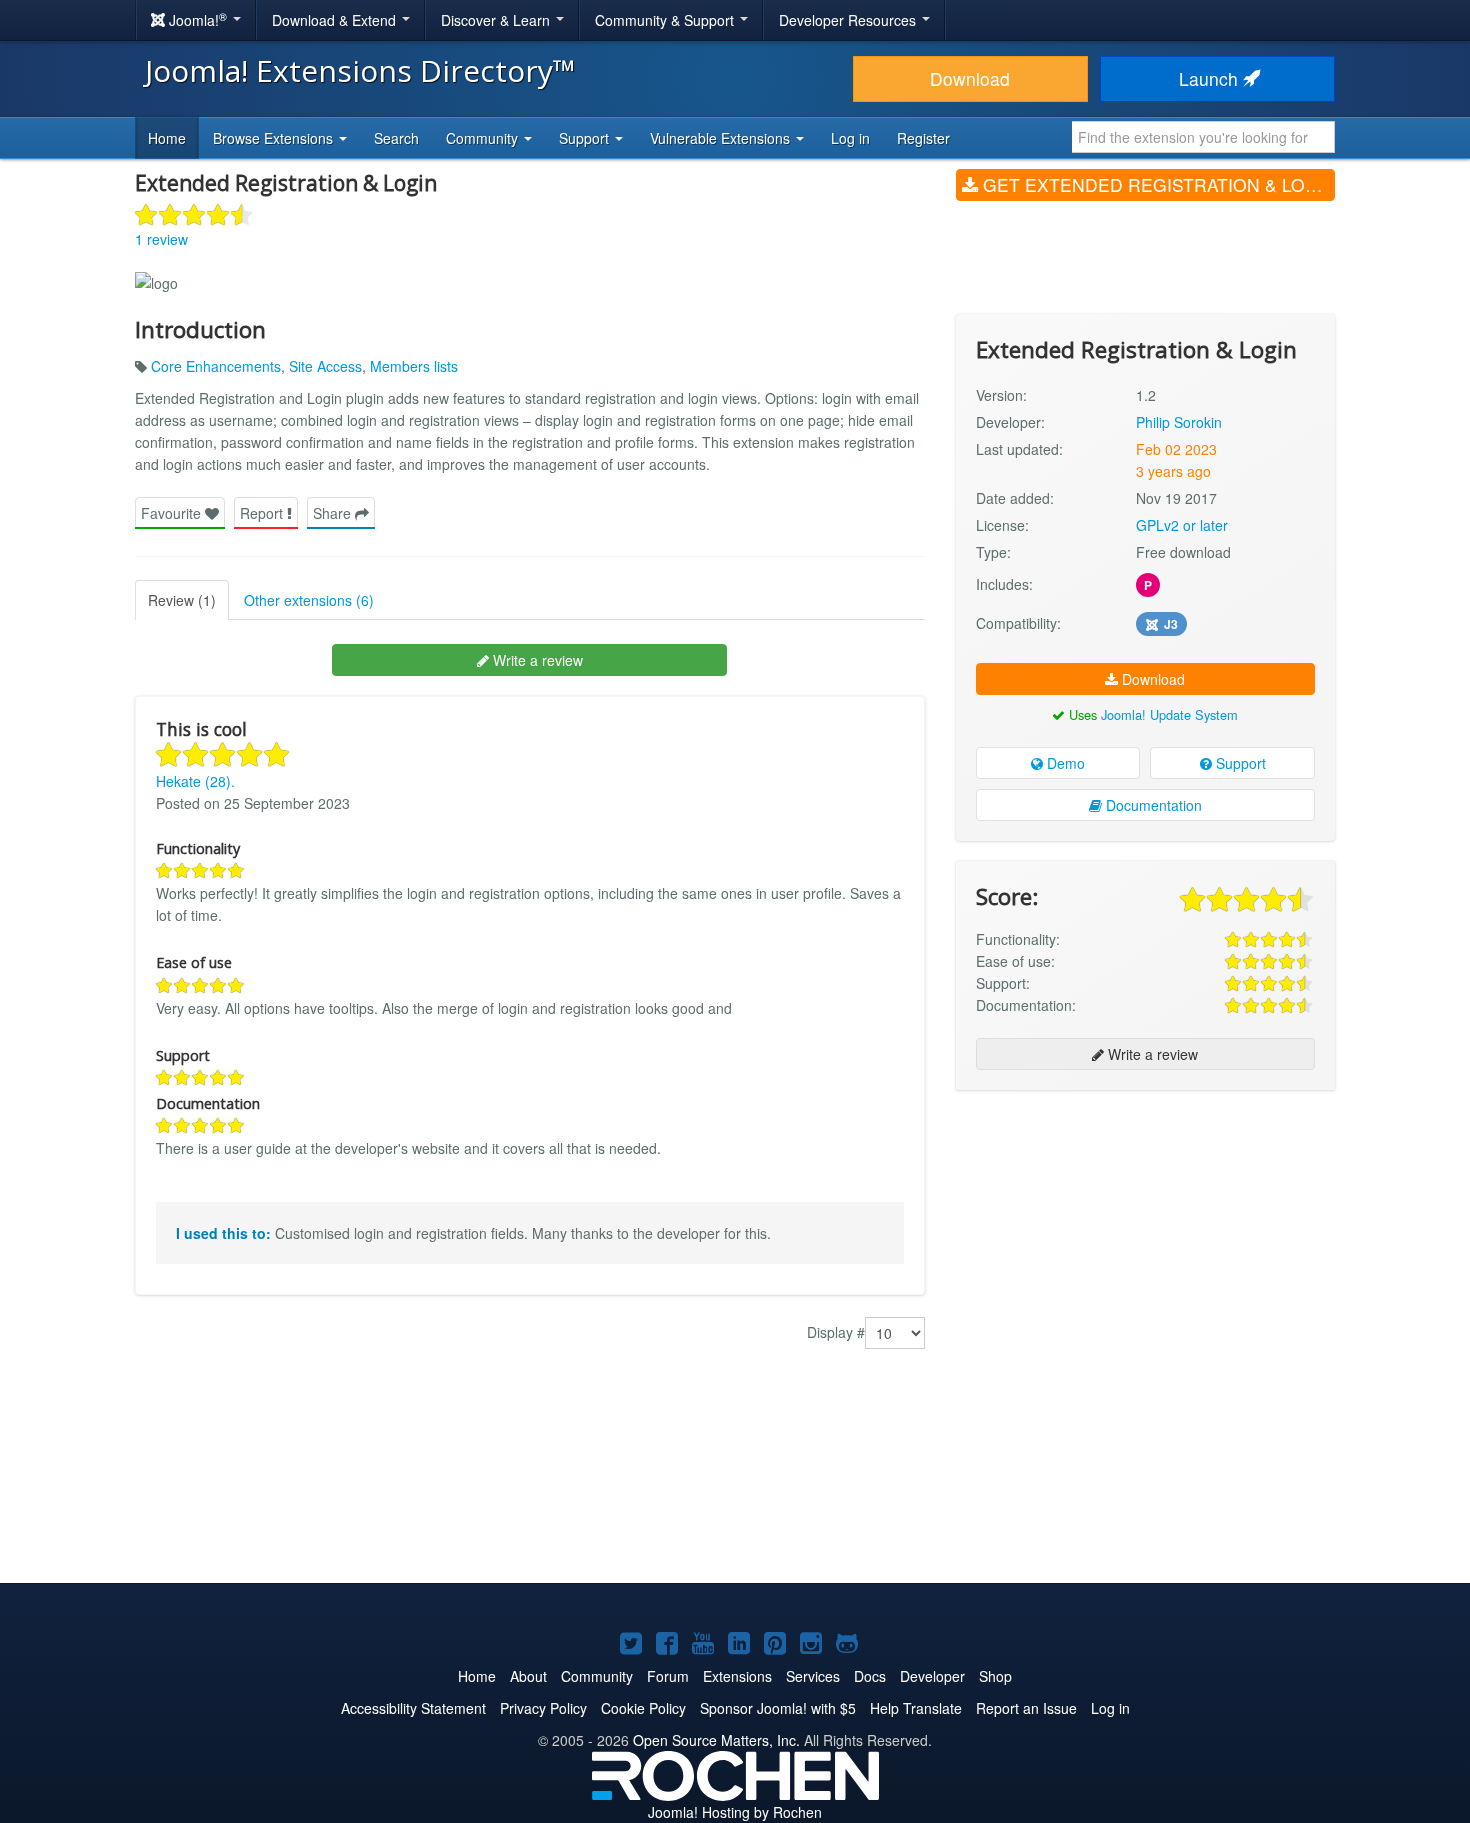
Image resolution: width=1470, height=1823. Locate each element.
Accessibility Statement (413, 1708)
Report (263, 513)
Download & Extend (336, 20)
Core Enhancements (216, 366)
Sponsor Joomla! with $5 (778, 1708)
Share (334, 513)
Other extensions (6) (309, 600)
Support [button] (586, 138)
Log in (850, 138)
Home (167, 138)
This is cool (201, 729)
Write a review (536, 660)
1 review (161, 239)
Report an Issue (1026, 1708)
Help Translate (916, 1708)
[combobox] (1203, 137)
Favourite (173, 513)
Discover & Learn (497, 20)
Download (970, 78)
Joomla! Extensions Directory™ (360, 70)
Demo (1064, 763)
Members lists (414, 366)
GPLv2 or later (1182, 525)
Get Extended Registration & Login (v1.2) (1156, 184)
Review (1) (182, 600)
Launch (1211, 78)
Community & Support (666, 20)
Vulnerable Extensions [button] (722, 138)
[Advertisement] (1145, 1235)
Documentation (1152, 805)
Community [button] (484, 138)
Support (1239, 763)
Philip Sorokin (1179, 422)
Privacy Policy (543, 1708)
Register (923, 138)
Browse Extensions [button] (275, 138)
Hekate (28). (195, 781)
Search (396, 138)
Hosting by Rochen (735, 1812)
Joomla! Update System (1169, 714)
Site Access (325, 366)
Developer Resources (849, 20)
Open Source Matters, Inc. (716, 1740)
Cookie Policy (643, 1708)
